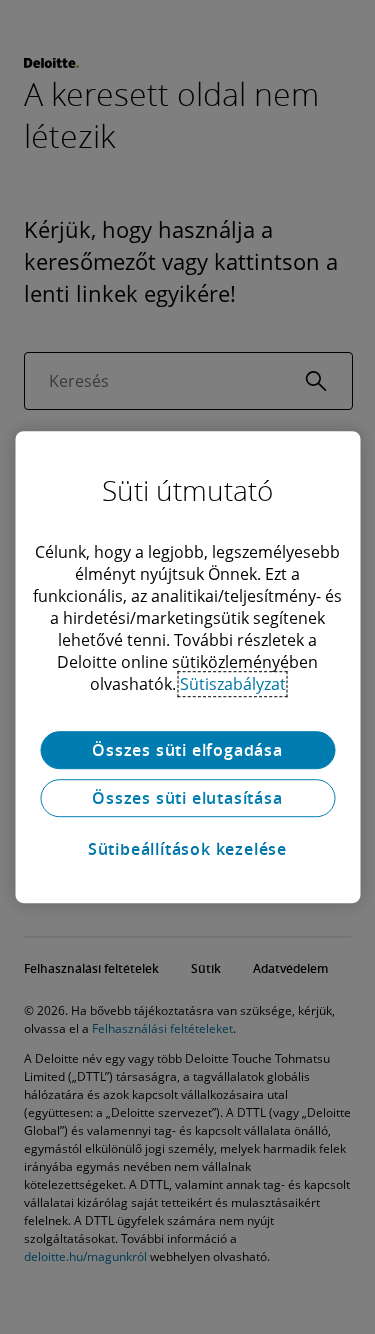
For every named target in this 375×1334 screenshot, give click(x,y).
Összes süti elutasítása (187, 798)
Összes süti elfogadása (187, 750)
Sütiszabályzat (233, 684)
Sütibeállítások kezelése (187, 849)
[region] (187, 667)
